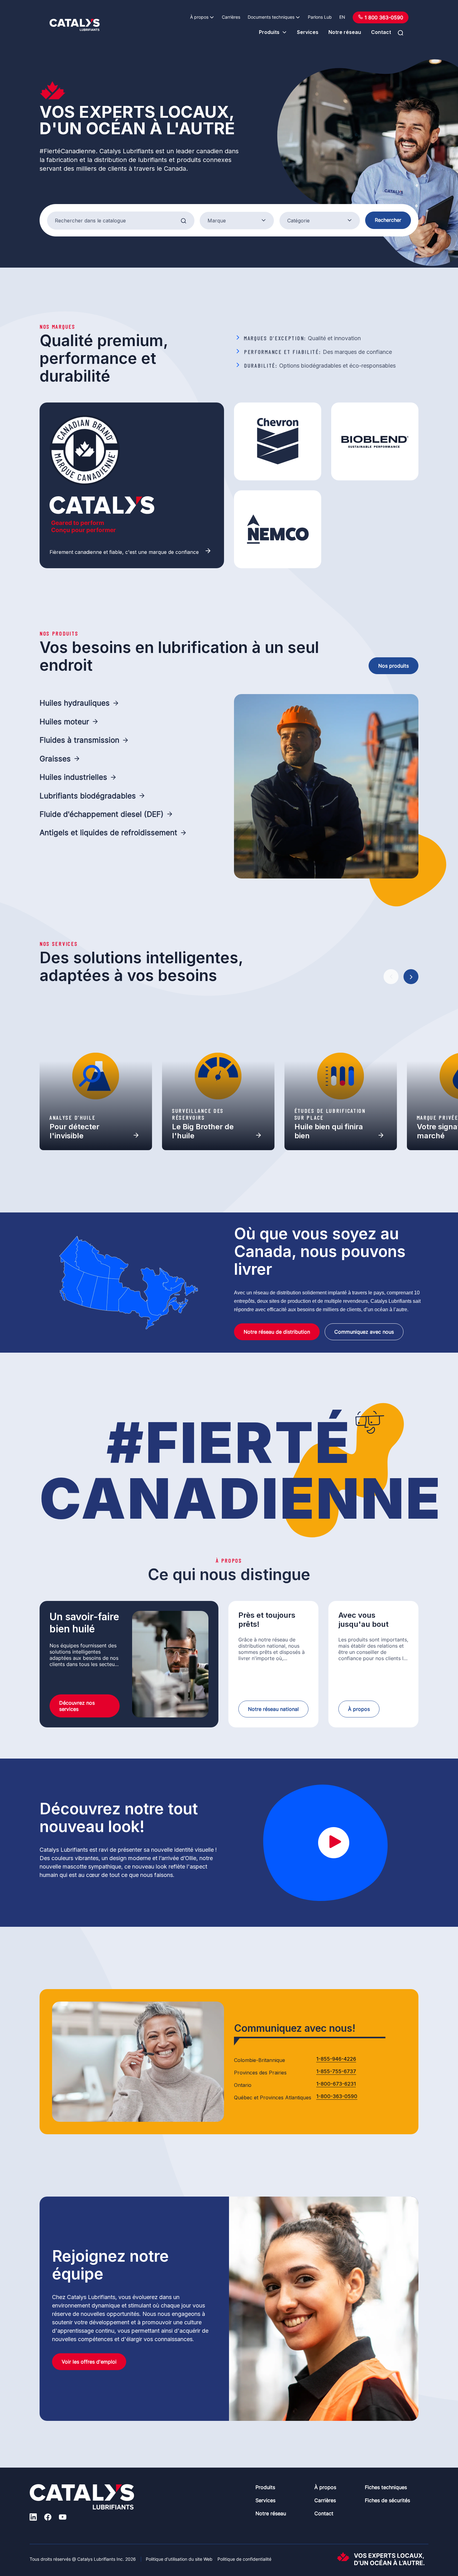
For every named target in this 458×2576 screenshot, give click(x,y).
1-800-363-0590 (337, 2097)
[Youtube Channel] (63, 2518)
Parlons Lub (320, 17)
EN (342, 17)
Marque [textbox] (217, 221)
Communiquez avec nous (364, 1332)
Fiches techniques (386, 2487)
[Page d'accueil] (75, 25)
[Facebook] (48, 2518)
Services (308, 32)
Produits (269, 32)
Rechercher (388, 220)
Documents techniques (271, 17)
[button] (391, 977)
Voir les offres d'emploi (89, 2362)
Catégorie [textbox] (298, 221)
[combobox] (237, 221)
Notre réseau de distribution (277, 1332)
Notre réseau (345, 32)
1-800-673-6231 (336, 2084)
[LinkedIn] (33, 2518)
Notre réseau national (273, 1709)
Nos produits (394, 666)
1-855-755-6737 (336, 2072)
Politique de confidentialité (244, 2559)
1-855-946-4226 (336, 2059)
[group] (96, 1076)
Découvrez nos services (77, 1706)
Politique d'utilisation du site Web (179, 2559)
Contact (381, 32)
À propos (199, 17)
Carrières (231, 17)
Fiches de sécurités (387, 2500)
